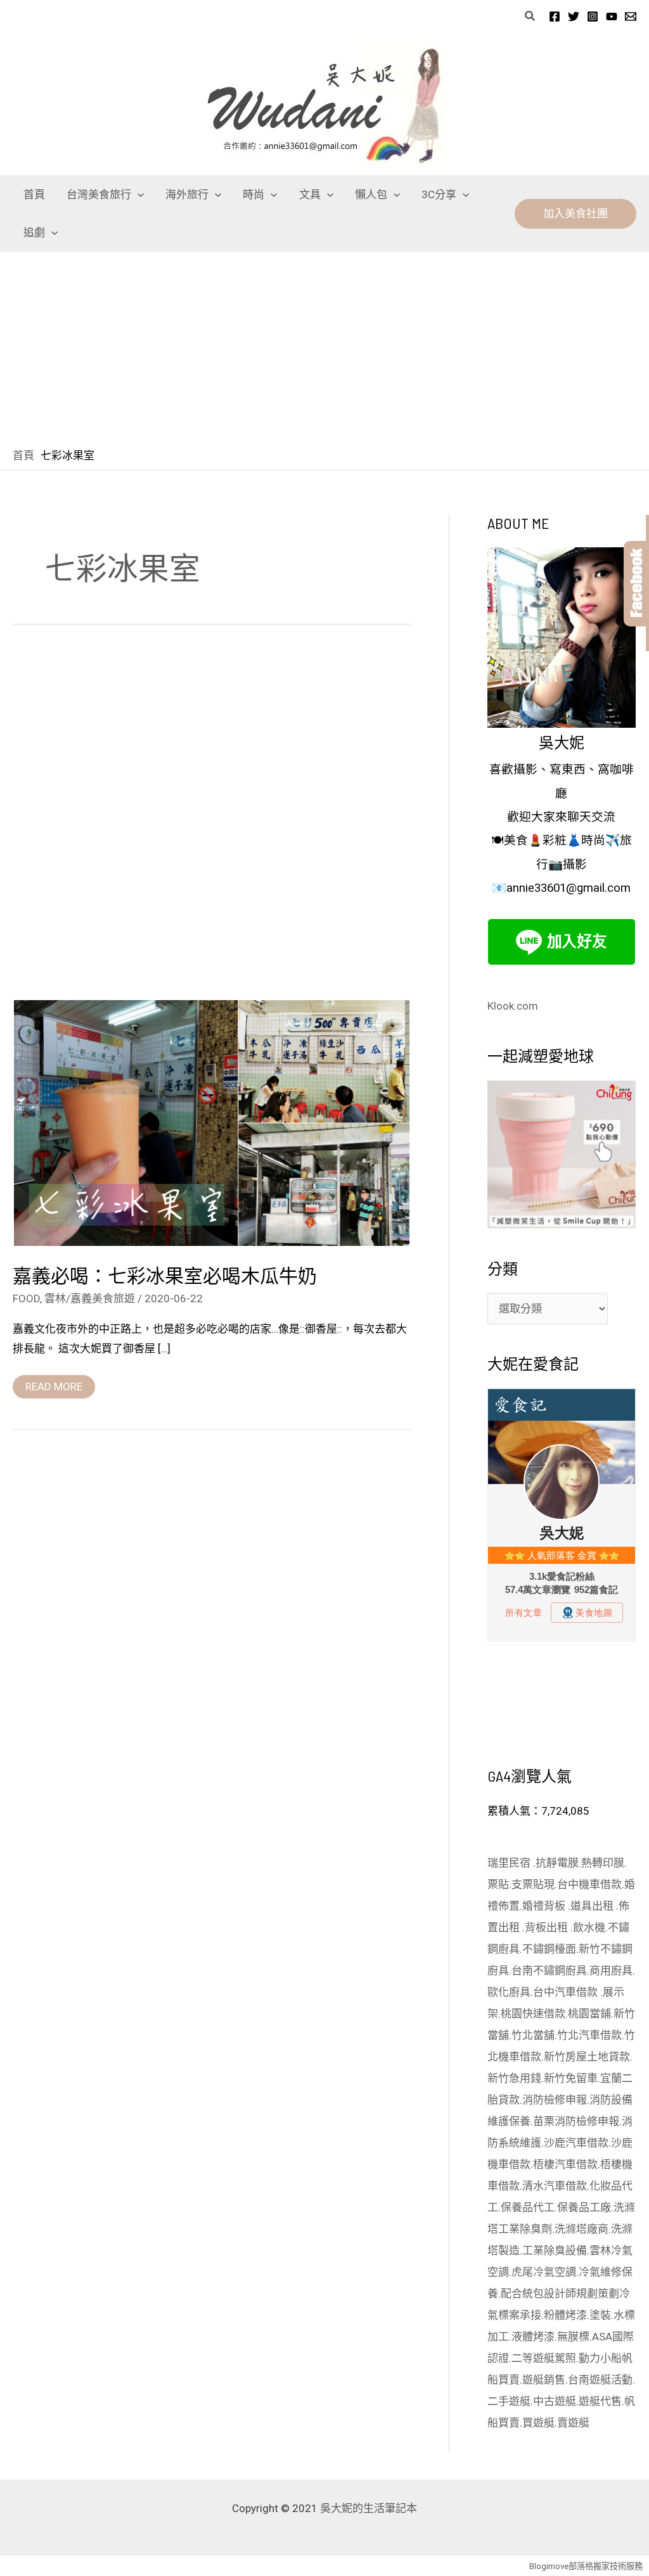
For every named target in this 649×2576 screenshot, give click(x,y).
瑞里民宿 (510, 1863)
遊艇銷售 (544, 2380)
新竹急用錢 (514, 2078)
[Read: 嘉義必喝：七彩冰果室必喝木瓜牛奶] (212, 1122)
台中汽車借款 (567, 1992)
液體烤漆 (533, 2337)
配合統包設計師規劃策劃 (560, 2294)
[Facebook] (555, 16)
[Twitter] (574, 16)
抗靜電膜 (557, 1863)
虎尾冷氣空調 (544, 2272)
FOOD (26, 1298)
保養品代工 (528, 2207)
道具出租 (593, 1906)
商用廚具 (611, 1970)
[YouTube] (612, 16)
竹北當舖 (533, 2035)
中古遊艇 (555, 2401)
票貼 (498, 1884)
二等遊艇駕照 (544, 2358)
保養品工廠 (584, 2207)
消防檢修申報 (555, 2100)
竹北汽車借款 (589, 2035)
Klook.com (513, 1006)
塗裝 (600, 2315)
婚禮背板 (545, 1906)
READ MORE (54, 1384)
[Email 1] (631, 16)
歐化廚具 (509, 1992)
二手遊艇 (509, 2401)
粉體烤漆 (565, 2315)
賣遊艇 (573, 2423)
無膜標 (573, 2337)
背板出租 (548, 1927)
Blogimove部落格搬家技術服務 (586, 2566)
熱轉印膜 (603, 1863)
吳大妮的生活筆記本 (369, 2508)
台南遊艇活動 (600, 2380)
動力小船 (600, 2358)
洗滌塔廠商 (582, 2229)
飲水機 (589, 1927)
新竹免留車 (571, 2078)
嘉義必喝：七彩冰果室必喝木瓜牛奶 (165, 1275)
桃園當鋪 (589, 2014)
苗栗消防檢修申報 (576, 2121)
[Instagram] (593, 16)
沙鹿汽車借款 (576, 2143)
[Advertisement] (324, 347)
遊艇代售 (600, 2401)
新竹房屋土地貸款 (587, 2057)
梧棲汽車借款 (565, 2164)
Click (636, 584)
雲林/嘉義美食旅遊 (90, 1298)
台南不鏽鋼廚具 (549, 1970)
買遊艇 (538, 2423)
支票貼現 (533, 1884)
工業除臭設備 (555, 2250)
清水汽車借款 (555, 2186)
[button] (530, 16)
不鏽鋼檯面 (549, 1949)
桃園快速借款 (533, 2014)
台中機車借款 (589, 1884)
